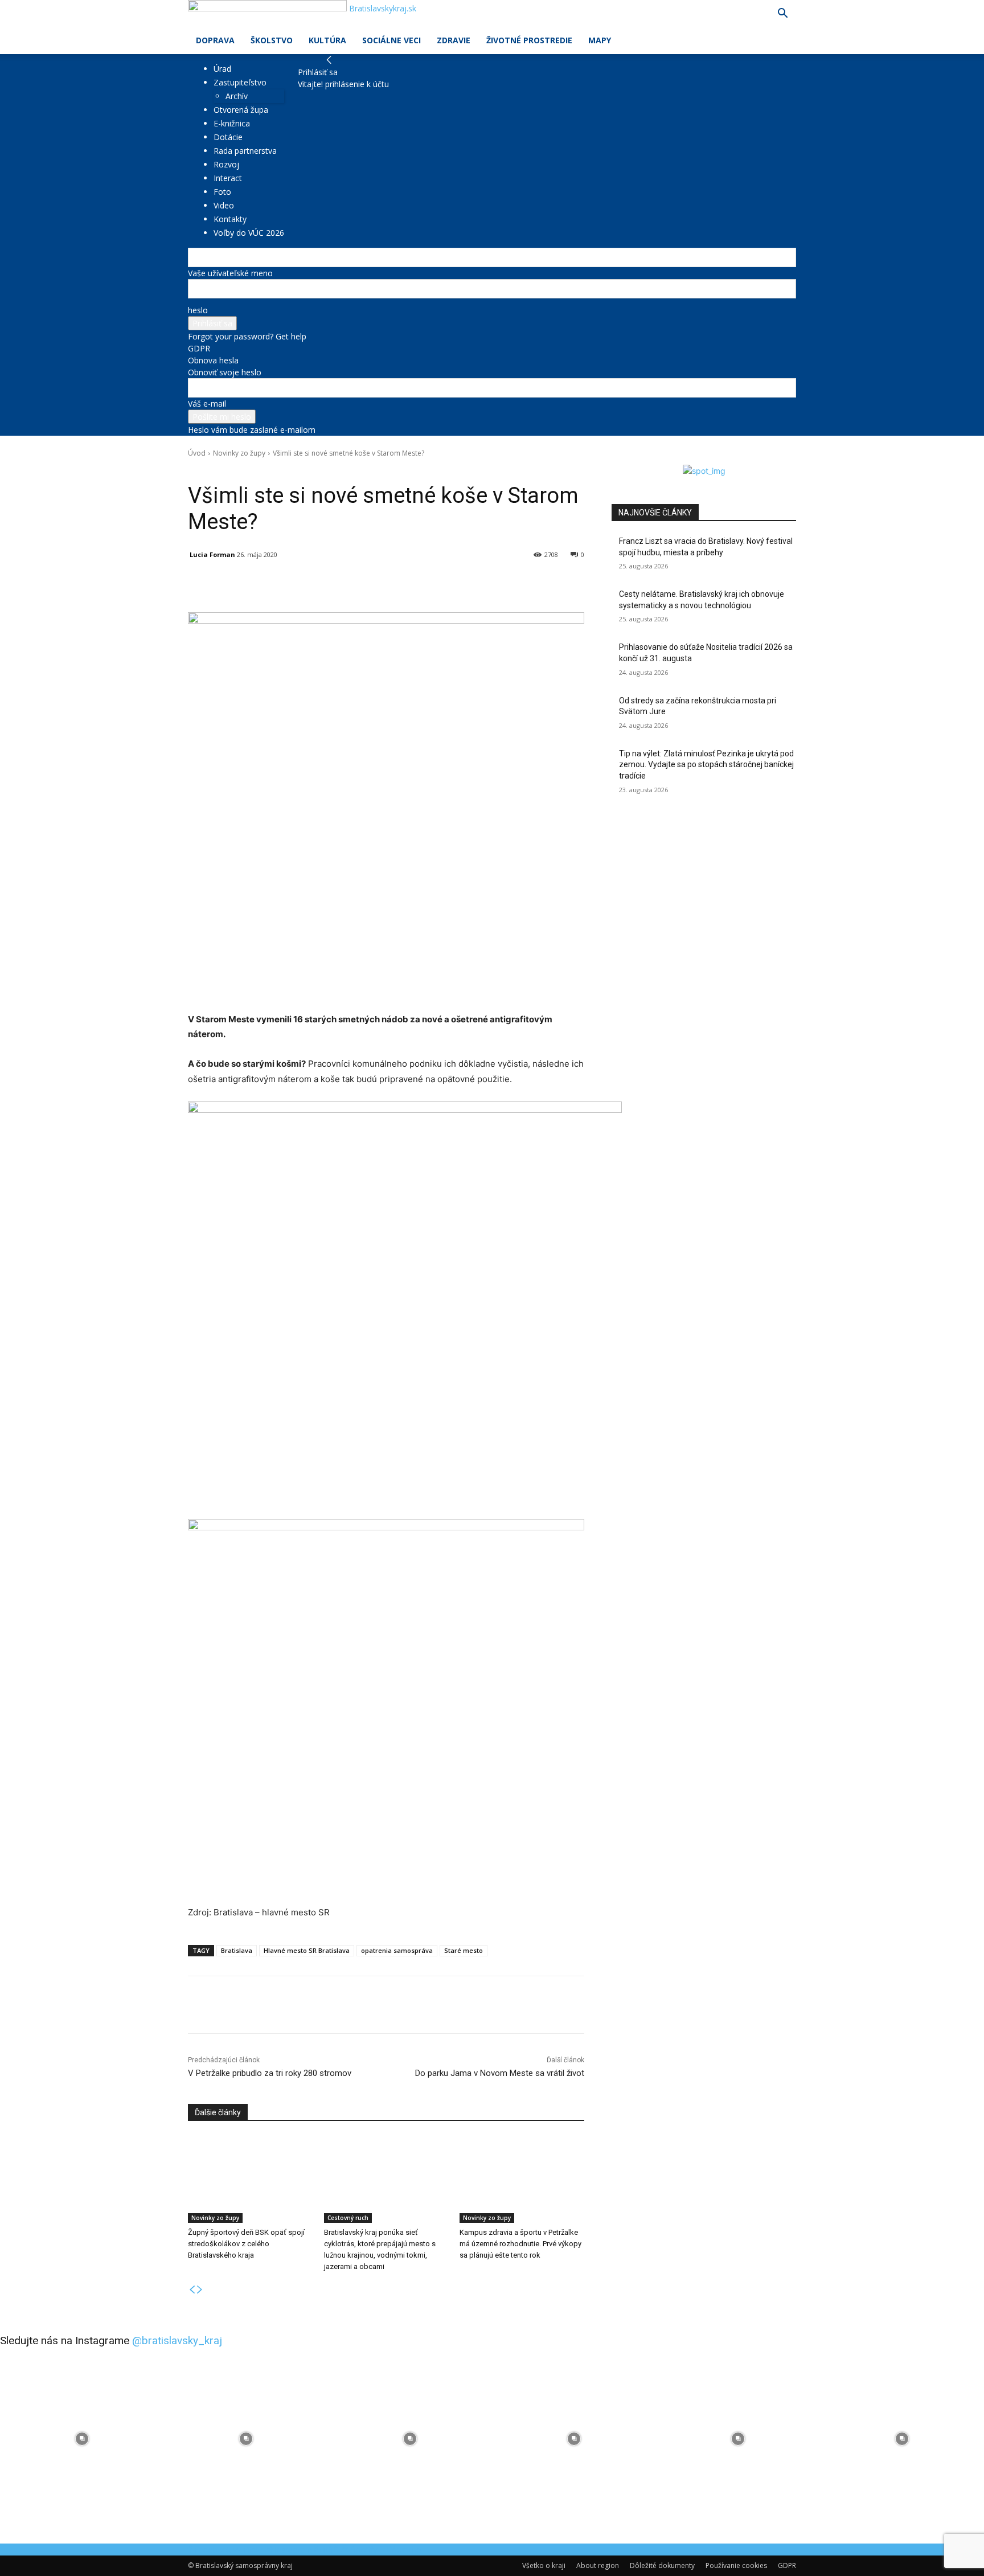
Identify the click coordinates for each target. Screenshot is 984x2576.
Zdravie (454, 40)
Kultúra (327, 40)
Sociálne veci (391, 40)
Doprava (215, 40)
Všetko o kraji (544, 2565)
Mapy (600, 40)
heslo (198, 310)
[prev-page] (192, 2290)
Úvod (197, 453)
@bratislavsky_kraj (177, 2340)
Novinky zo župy (239, 453)
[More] (453, 584)
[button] (782, 15)
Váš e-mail (207, 404)
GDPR (199, 348)
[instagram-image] (82, 2439)
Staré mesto (464, 1950)
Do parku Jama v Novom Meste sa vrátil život (500, 2073)
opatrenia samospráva (397, 1950)
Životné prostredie (529, 40)
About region (598, 2565)
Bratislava (237, 1950)
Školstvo (272, 40)
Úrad (222, 69)
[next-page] (200, 2290)
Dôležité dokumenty (662, 2565)
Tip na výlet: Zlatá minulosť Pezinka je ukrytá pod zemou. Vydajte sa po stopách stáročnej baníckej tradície (706, 765)
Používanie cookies (736, 2565)
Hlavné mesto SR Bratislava (307, 1950)
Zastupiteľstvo (240, 82)
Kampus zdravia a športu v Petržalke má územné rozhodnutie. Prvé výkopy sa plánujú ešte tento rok (520, 2244)
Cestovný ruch (348, 2218)
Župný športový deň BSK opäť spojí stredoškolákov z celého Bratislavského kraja (246, 2244)
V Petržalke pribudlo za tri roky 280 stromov (270, 2073)
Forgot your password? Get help (247, 336)
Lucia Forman (212, 554)
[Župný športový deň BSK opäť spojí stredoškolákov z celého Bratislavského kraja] (250, 2179)
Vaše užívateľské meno (230, 273)
